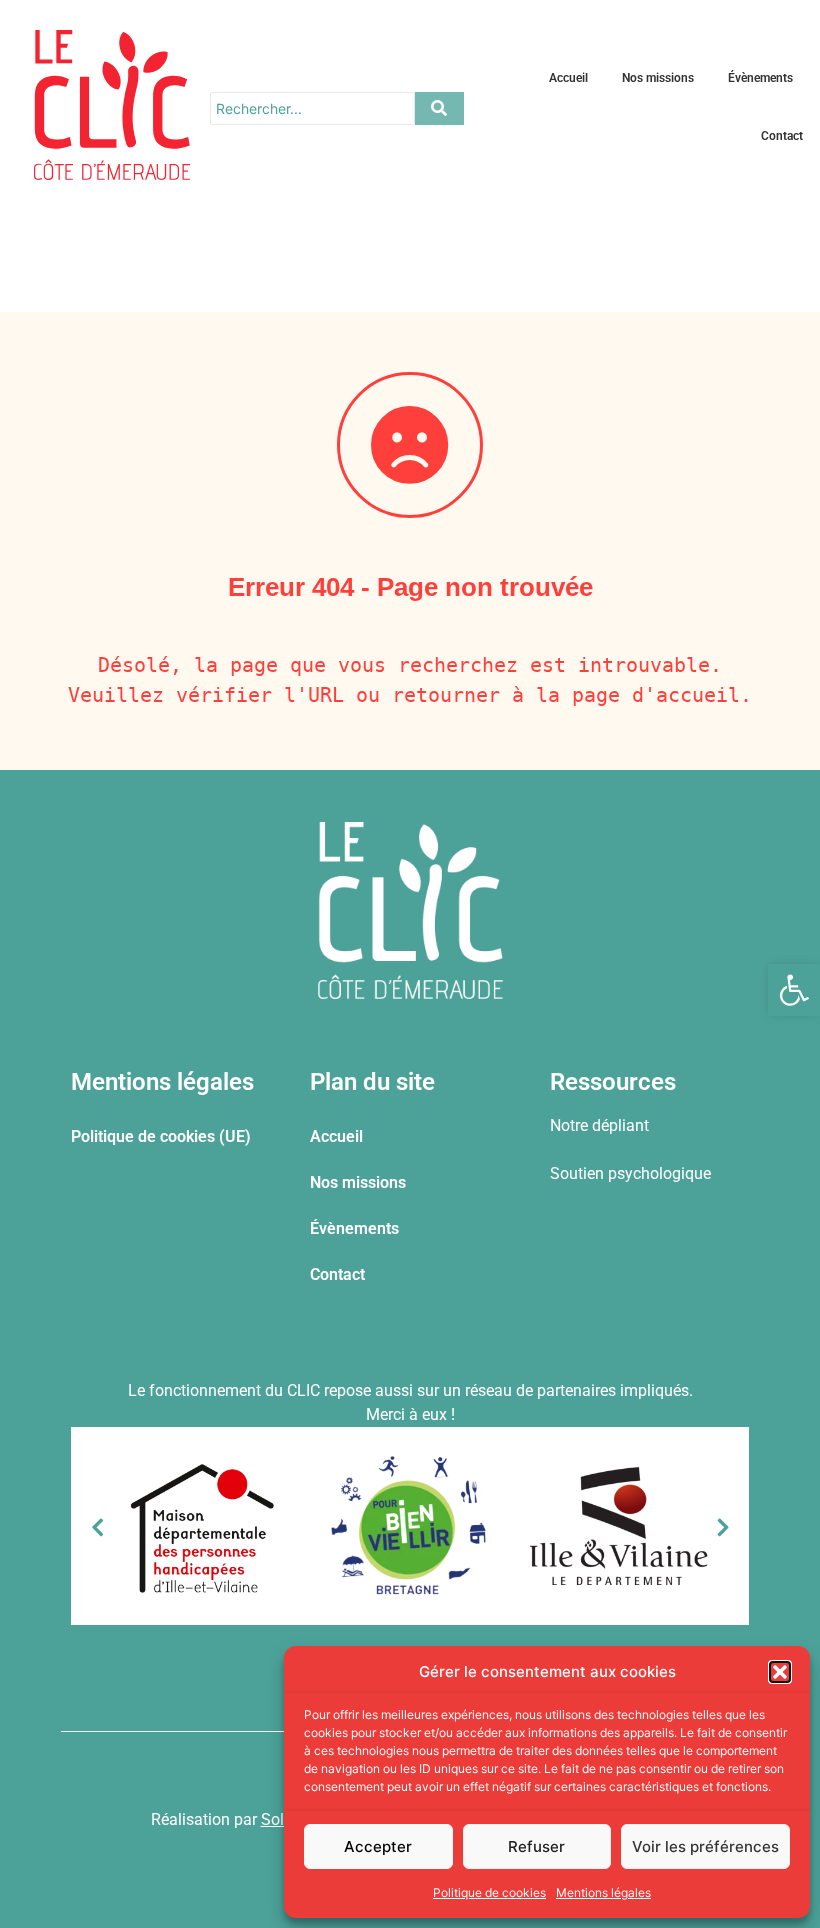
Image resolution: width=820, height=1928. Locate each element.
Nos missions (658, 78)
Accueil (568, 78)
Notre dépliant (599, 1125)
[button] (794, 990)
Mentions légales (603, 1892)
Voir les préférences (705, 1846)
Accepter (378, 1846)
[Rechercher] (439, 108)
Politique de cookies (489, 1892)
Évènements (760, 78)
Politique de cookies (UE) (161, 1136)
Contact (782, 136)
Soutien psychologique (630, 1173)
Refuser (536, 1846)
